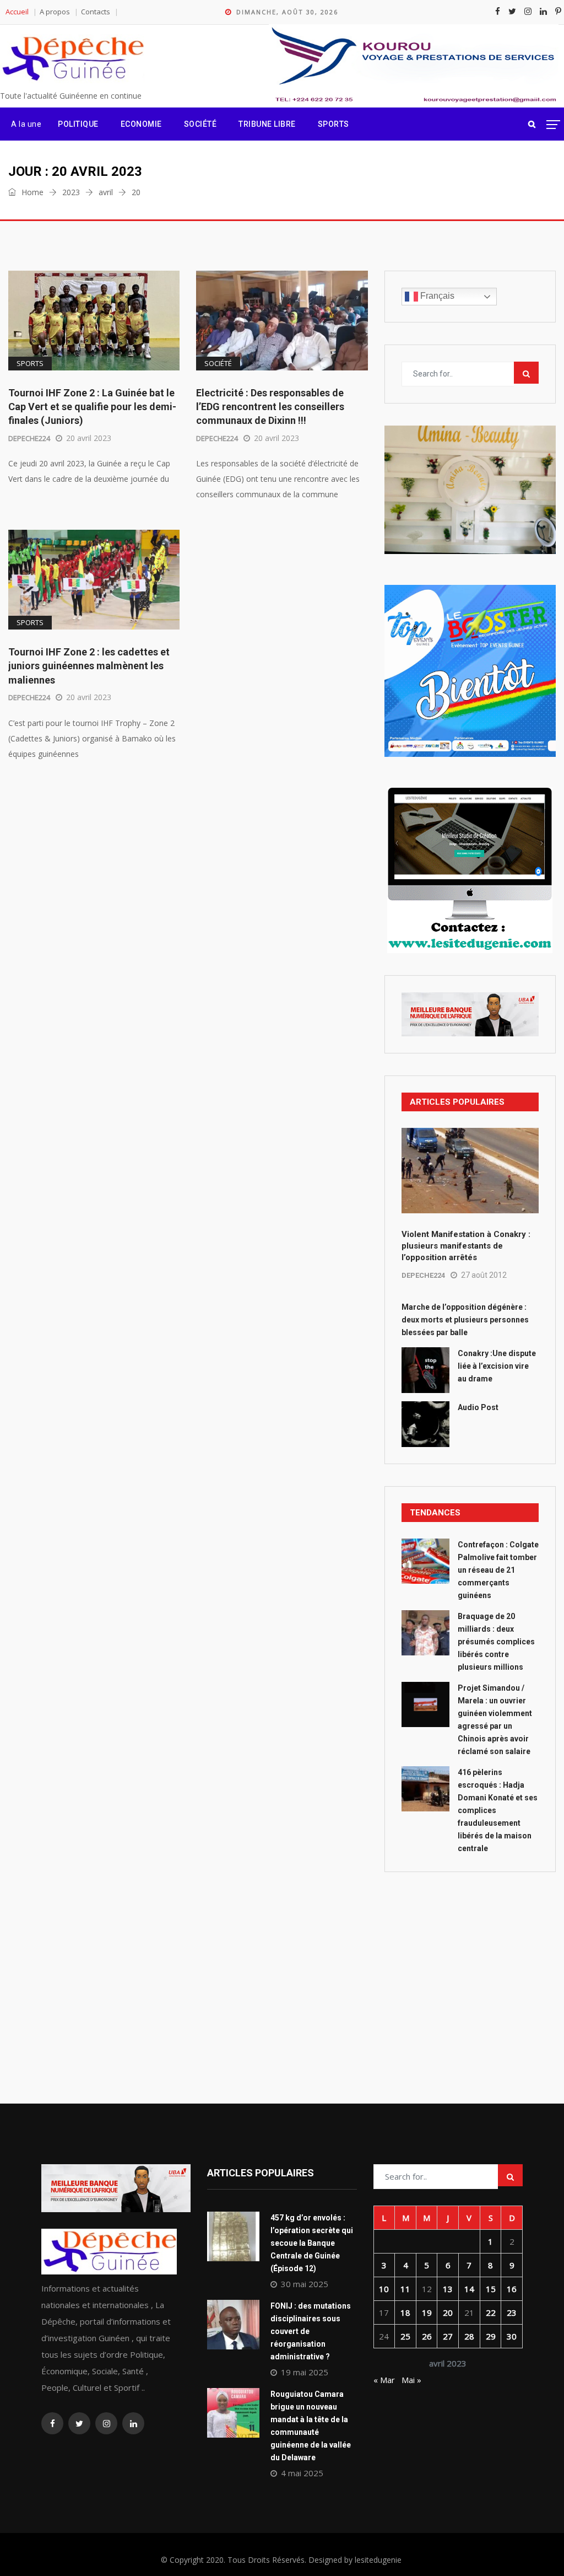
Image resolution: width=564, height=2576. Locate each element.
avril (106, 192)
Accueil (17, 12)
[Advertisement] (470, 1963)
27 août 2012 (484, 1275)
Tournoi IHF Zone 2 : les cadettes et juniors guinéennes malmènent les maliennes (89, 666)
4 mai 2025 (302, 2473)
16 (512, 2289)
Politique (78, 124)
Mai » (411, 2380)
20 (448, 2313)
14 (469, 2289)
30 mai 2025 (305, 2284)
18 (405, 2313)
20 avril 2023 (89, 438)
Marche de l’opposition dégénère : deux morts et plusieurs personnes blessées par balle (465, 1320)
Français (436, 296)
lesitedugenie (378, 2560)
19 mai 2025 (305, 2372)
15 (491, 2289)
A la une (26, 124)
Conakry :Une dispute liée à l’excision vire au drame (497, 1366)
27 (448, 2336)
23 (512, 2313)
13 (448, 2289)
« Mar (384, 2380)
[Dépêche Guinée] (72, 59)
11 (405, 2289)
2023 (71, 192)
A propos (55, 12)
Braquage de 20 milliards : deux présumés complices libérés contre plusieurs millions (496, 1642)
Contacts (96, 12)
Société (200, 124)
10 (384, 2289)
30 (512, 2336)
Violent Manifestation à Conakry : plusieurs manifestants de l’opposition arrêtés (466, 1246)
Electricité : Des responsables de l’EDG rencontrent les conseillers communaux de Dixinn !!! (270, 407)
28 (469, 2336)
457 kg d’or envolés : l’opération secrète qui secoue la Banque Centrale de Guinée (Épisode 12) (312, 2243)
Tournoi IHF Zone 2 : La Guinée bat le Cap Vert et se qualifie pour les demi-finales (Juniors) (92, 407)
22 (491, 2313)
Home (31, 192)
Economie (141, 124)
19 (427, 2313)
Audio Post (478, 1407)
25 (405, 2336)
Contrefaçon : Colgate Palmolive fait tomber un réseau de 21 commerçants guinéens (498, 1570)
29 (491, 2336)
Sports (333, 124)
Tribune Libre (267, 124)
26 (427, 2336)
